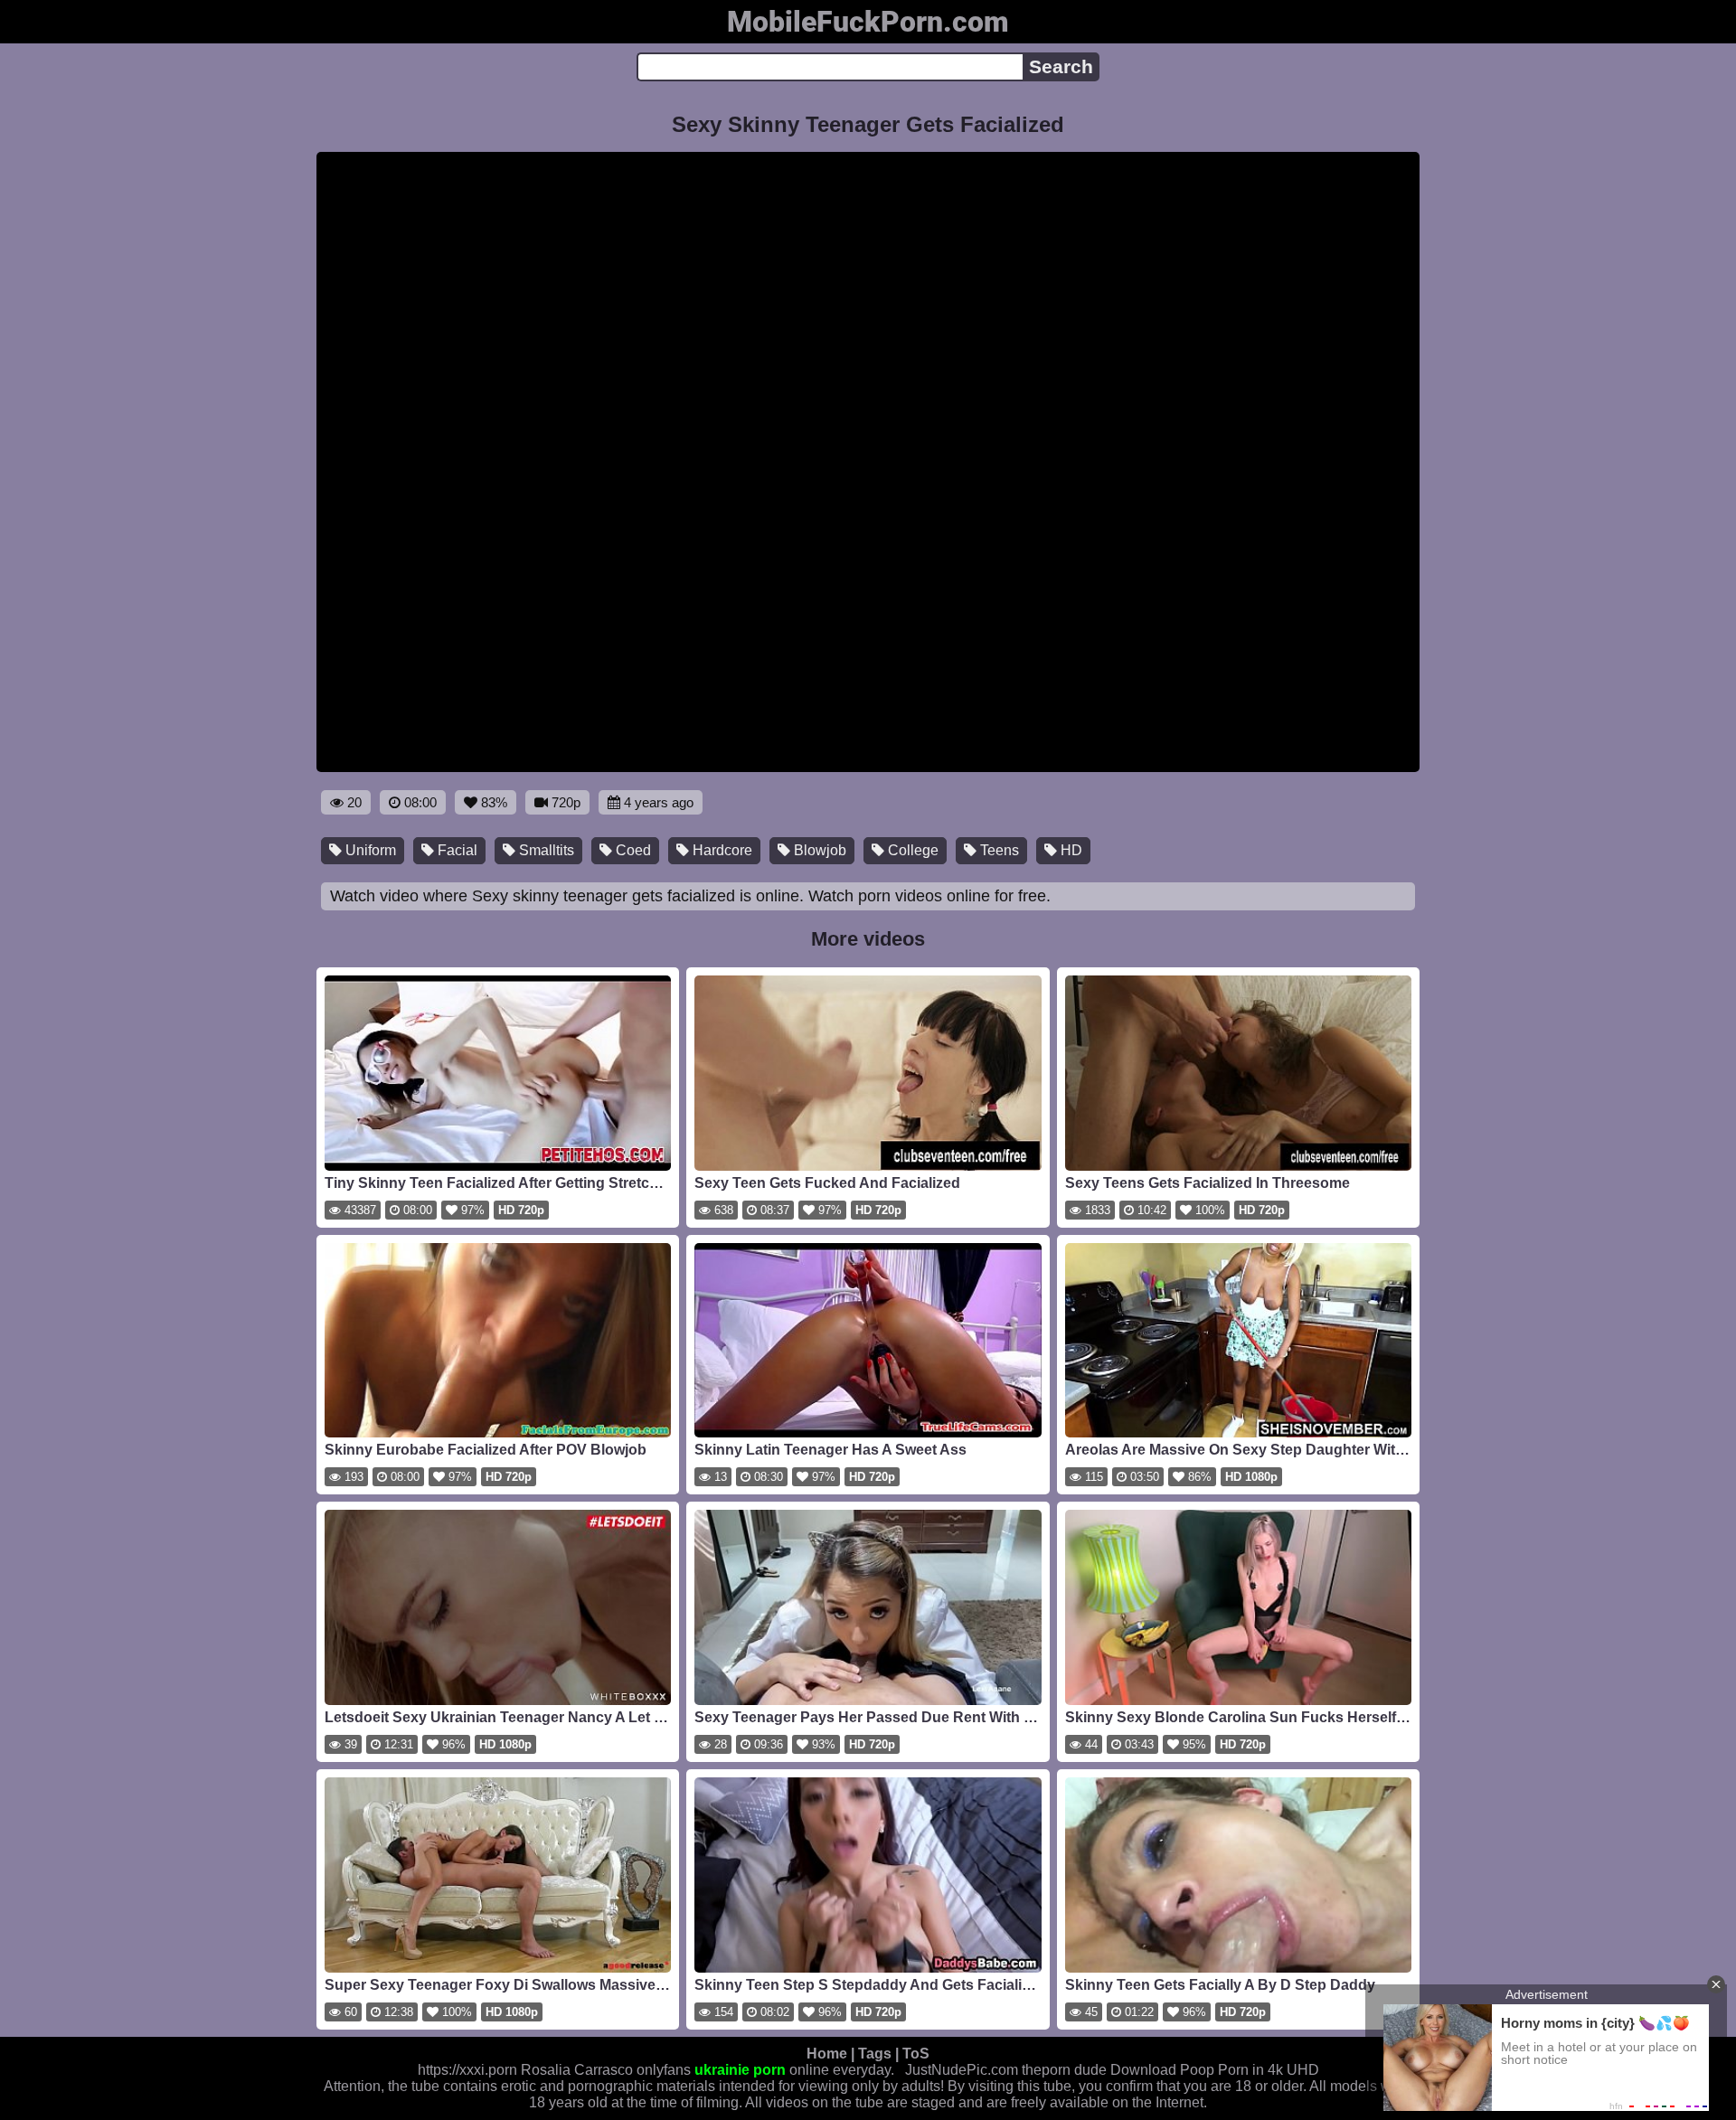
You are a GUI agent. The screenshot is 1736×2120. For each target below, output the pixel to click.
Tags (875, 2054)
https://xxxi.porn (467, 2070)
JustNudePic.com (962, 2070)
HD (1070, 850)
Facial (456, 850)
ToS (916, 2054)
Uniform (369, 850)
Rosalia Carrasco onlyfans (606, 2070)
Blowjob (818, 850)
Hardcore (721, 850)
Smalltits (545, 850)
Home (827, 2054)
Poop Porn (1214, 2070)
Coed (632, 850)
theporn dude (1064, 2070)
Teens (998, 850)
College (911, 850)
